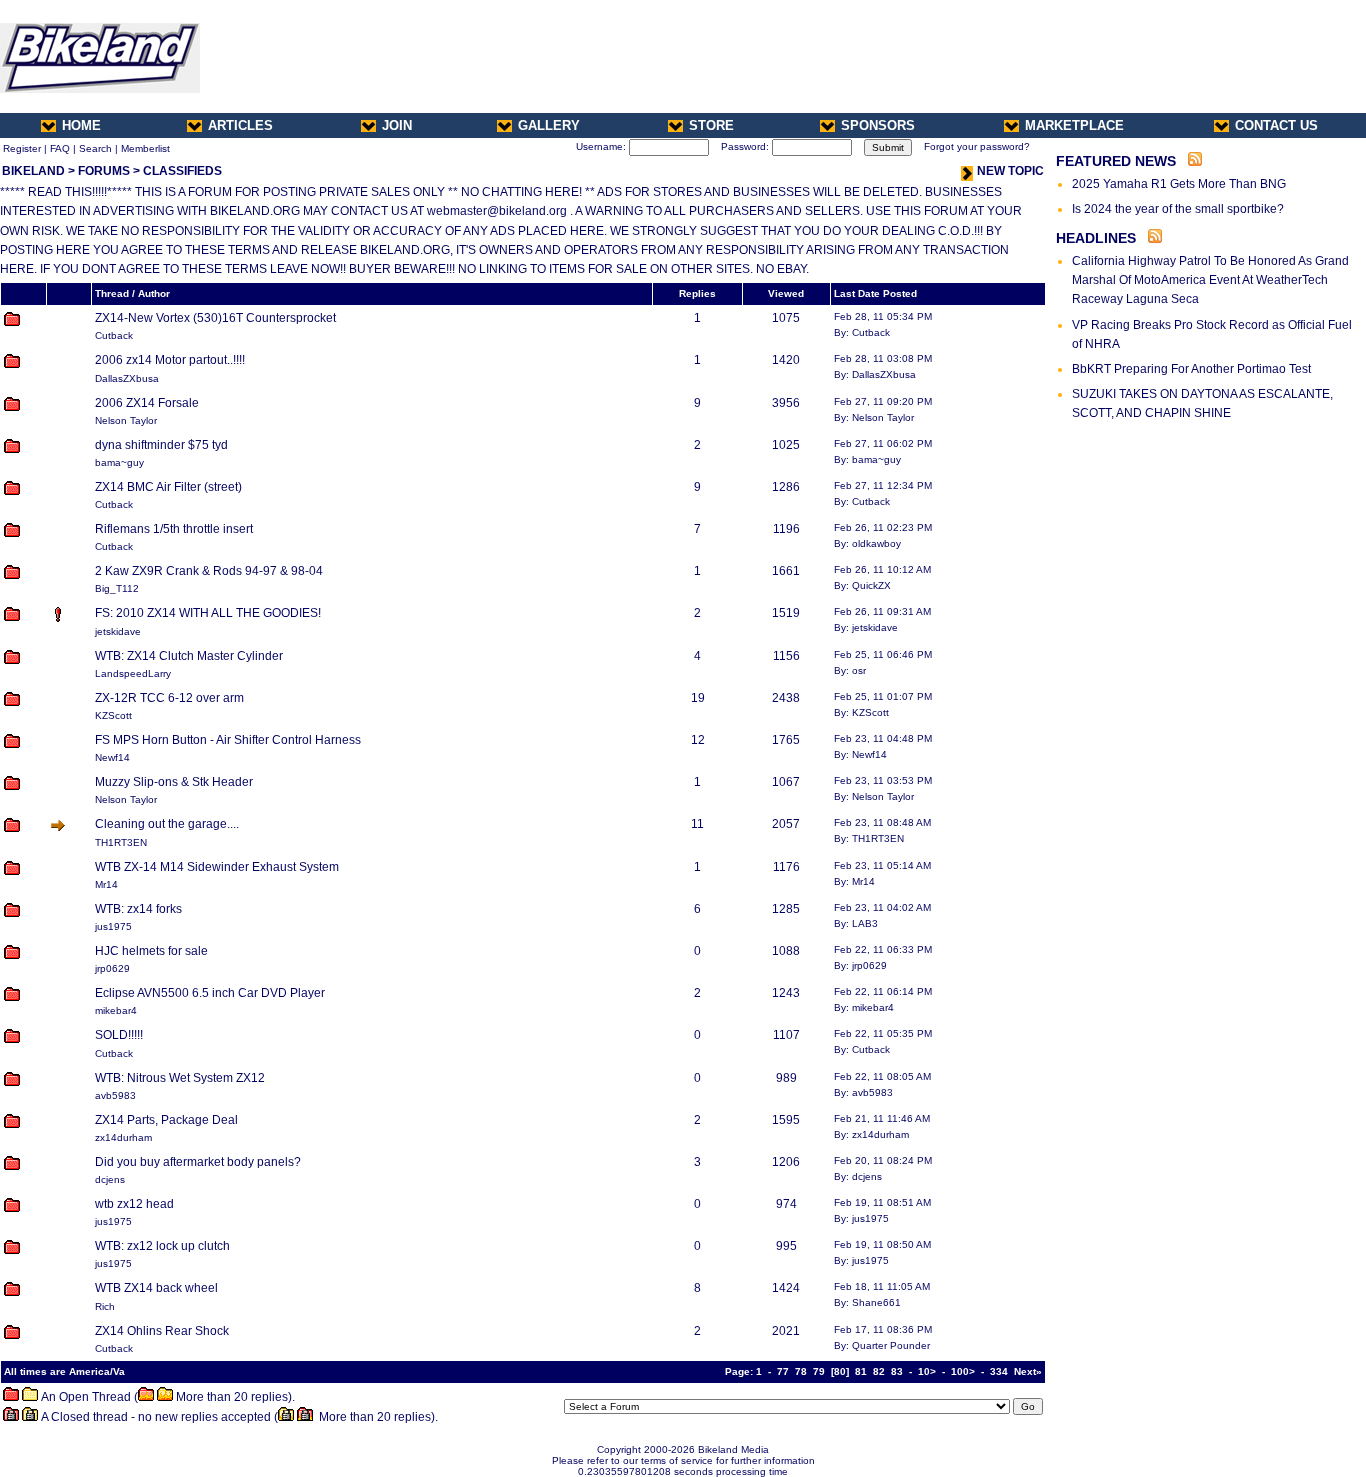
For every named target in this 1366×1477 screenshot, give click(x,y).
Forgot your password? (977, 146)
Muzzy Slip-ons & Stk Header (174, 782)
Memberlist (145, 148)
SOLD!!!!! (119, 1035)
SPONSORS (878, 125)
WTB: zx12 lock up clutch (162, 1246)
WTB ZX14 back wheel (156, 1288)
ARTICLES (240, 125)
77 (783, 1371)
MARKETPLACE (1074, 125)
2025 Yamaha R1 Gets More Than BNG (1179, 184)
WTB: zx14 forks (138, 909)
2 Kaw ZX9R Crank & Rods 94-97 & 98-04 (209, 571)
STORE (711, 125)
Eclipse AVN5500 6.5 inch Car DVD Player (210, 993)
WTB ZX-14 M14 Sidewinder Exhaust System (217, 867)
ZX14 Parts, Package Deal (166, 1120)
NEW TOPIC (1010, 171)
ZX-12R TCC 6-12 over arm (169, 698)
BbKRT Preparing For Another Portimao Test (1191, 369)
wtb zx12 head (134, 1204)
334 (999, 1371)
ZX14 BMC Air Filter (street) (168, 487)
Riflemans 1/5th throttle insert (174, 529)
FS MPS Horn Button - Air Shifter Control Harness (228, 740)
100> (963, 1371)
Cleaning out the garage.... (167, 824)
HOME (81, 125)
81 (861, 1371)
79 (819, 1371)
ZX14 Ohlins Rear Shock (162, 1331)
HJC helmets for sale (151, 951)
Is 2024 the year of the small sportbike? (1178, 209)
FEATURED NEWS (1116, 161)
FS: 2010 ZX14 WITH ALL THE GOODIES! (208, 613)
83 (897, 1371)
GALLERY (549, 125)
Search (95, 148)
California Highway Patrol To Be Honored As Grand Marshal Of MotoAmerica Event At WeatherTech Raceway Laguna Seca (1210, 280)
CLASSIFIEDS (182, 171)
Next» (1028, 1371)
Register (22, 148)
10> (927, 1371)
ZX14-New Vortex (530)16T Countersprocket (215, 318)
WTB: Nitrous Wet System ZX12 (180, 1078)
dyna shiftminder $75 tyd (161, 445)
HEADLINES (1096, 238)
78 (801, 1371)
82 (879, 1371)
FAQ (60, 148)
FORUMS (104, 171)
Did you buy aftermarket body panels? (198, 1162)
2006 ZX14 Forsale (147, 403)
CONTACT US (1276, 125)
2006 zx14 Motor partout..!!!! (170, 360)
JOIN (397, 125)
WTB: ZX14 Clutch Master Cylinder (189, 656)
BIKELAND (33, 171)
